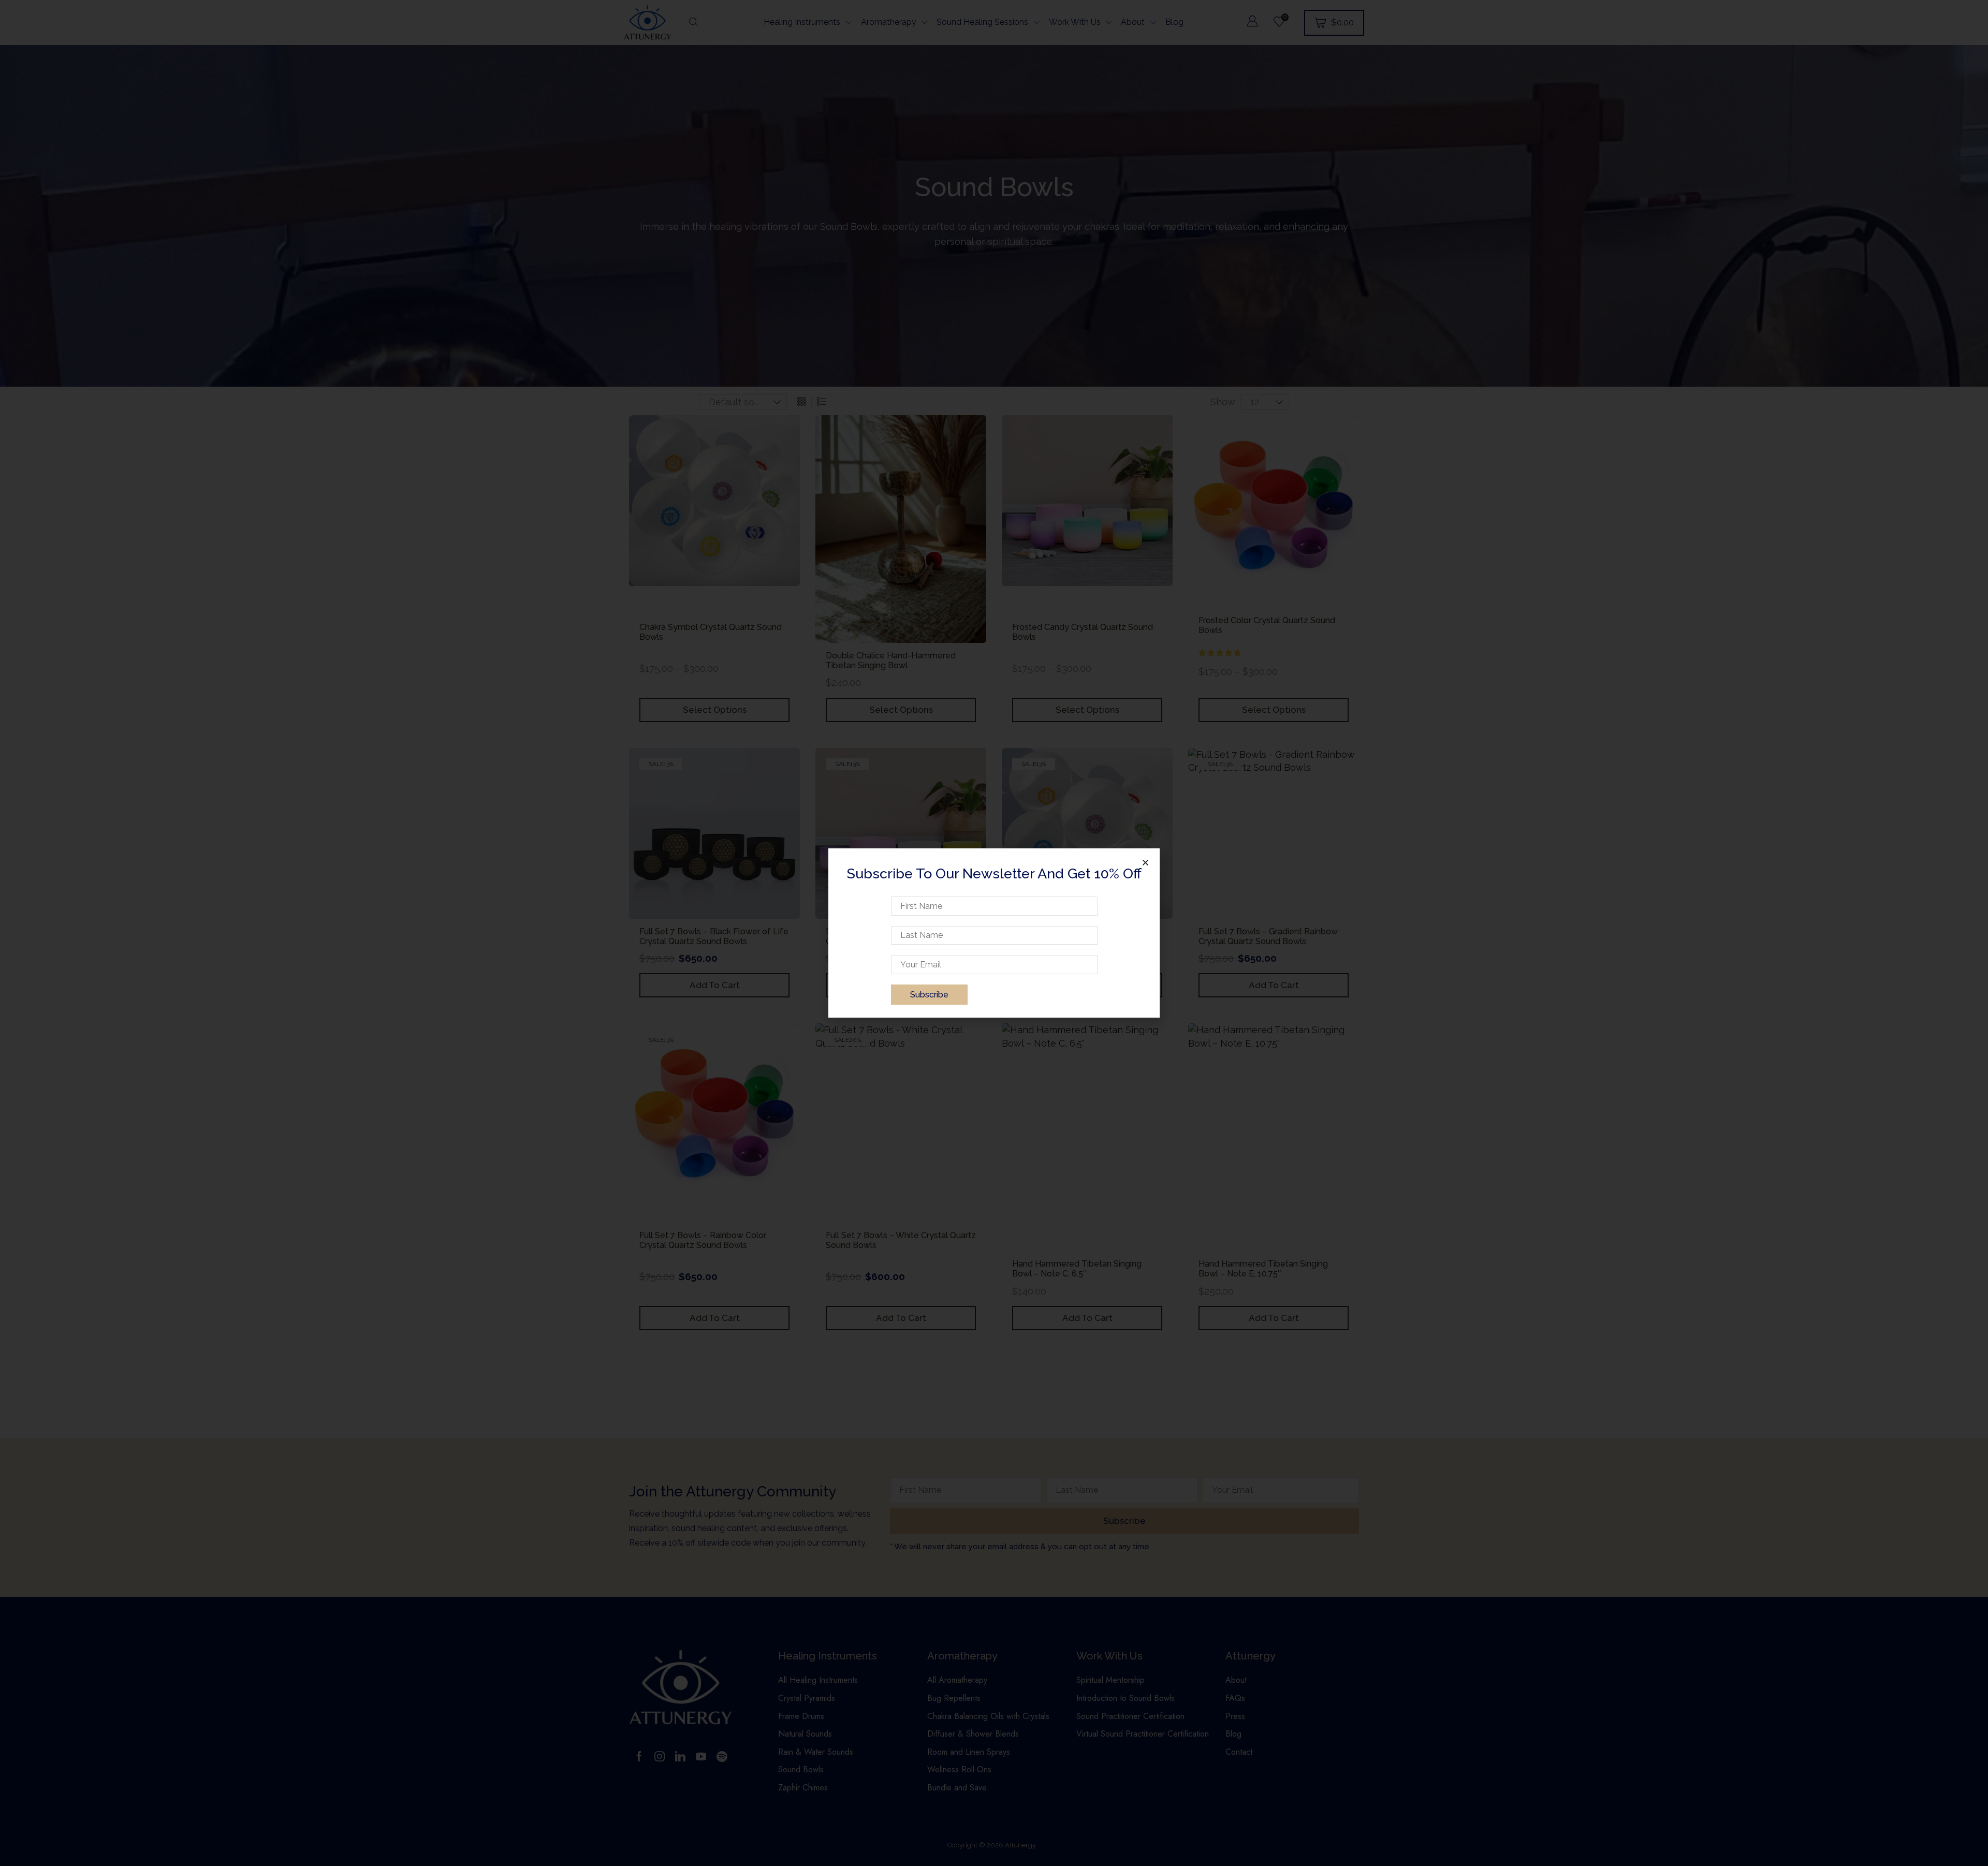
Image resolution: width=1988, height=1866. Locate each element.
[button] (1145, 863)
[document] (994, 933)
